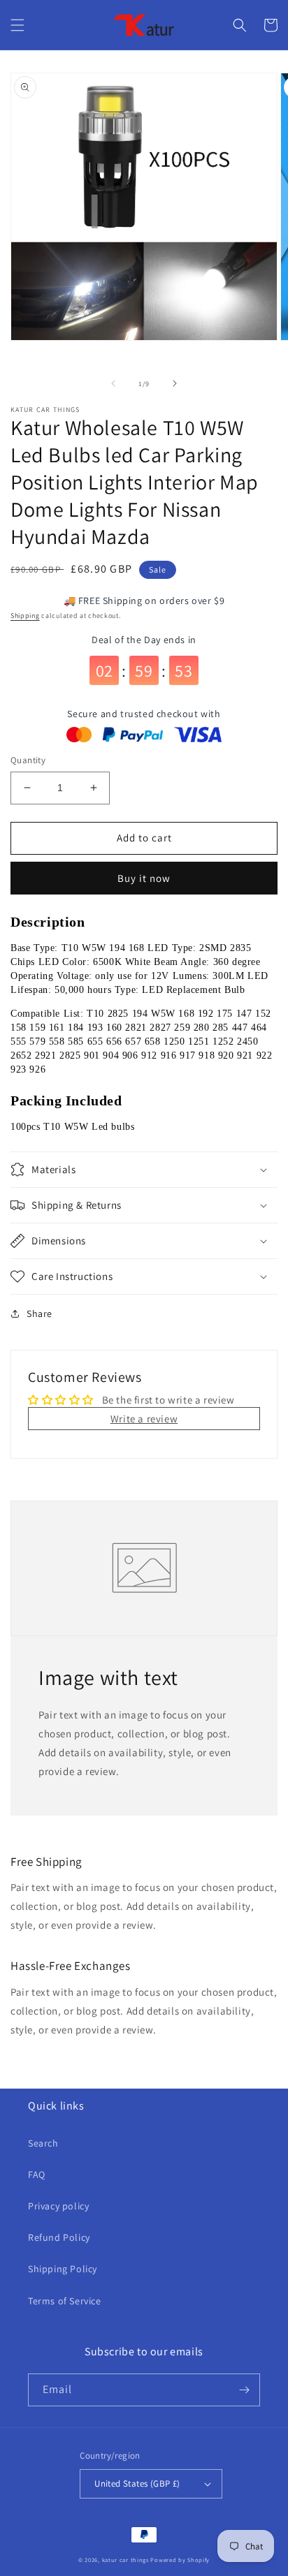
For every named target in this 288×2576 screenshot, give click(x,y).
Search (43, 2143)
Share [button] (39, 1313)
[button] (17, 25)
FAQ (37, 2174)
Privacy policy (58, 2206)
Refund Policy (59, 2237)
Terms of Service (65, 2301)
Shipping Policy (63, 2269)
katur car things (125, 2560)
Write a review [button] (144, 1419)
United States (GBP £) (137, 2483)
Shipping (25, 616)
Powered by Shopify (180, 2560)
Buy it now (144, 878)
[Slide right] (175, 383)
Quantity (28, 760)
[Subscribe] (244, 2390)
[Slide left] (113, 383)
